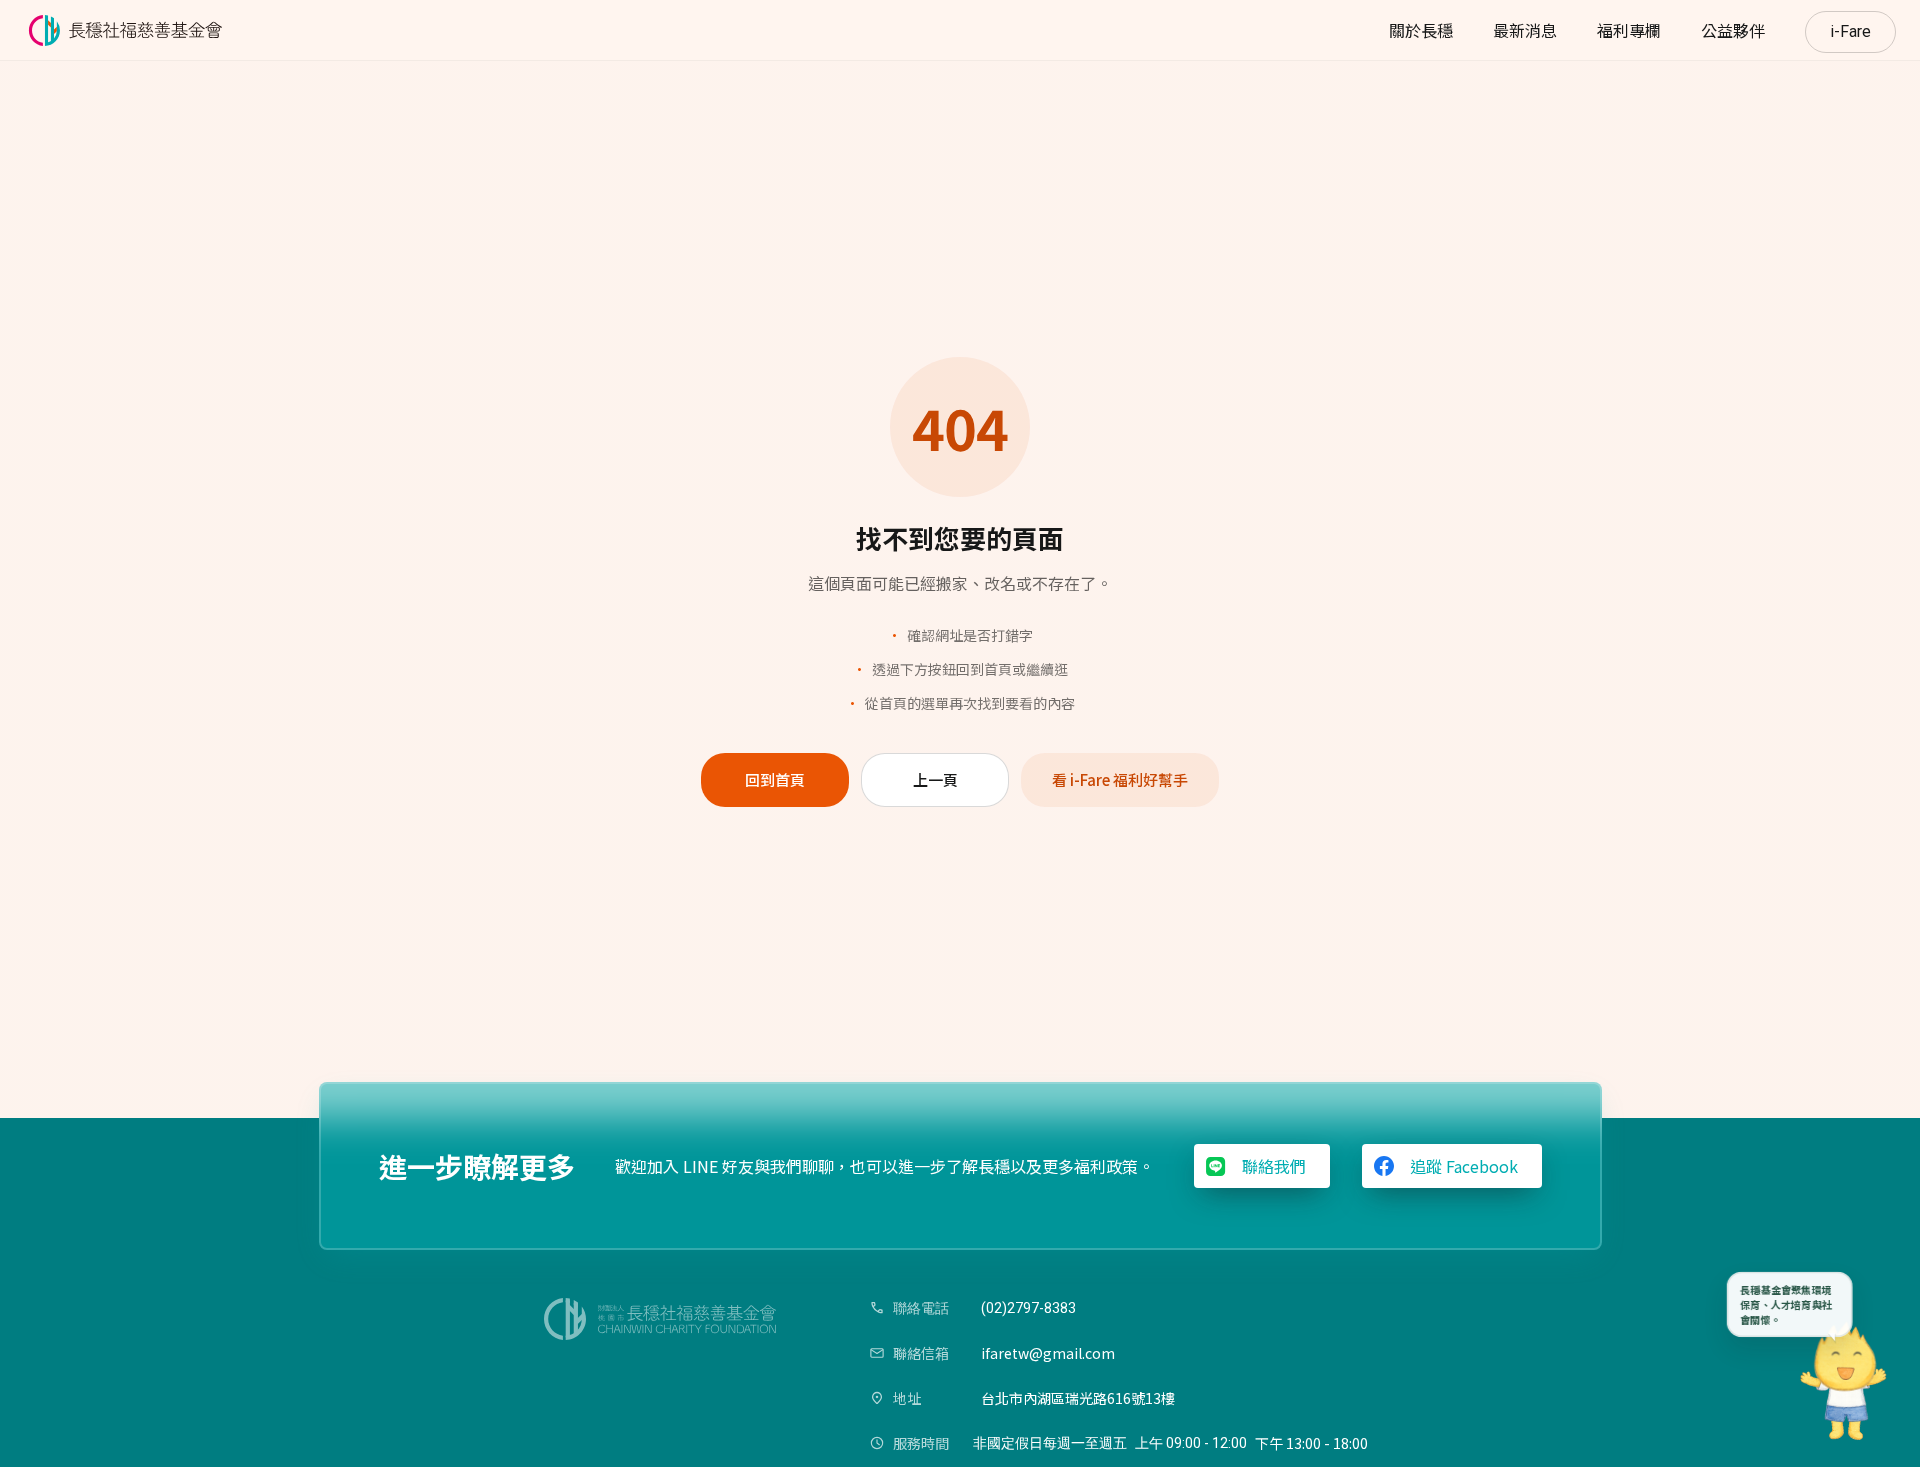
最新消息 (1525, 30)
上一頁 (935, 779)
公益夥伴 (1733, 30)
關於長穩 (1421, 30)
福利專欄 (1629, 30)
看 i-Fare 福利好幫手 (1120, 779)
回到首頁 (775, 779)
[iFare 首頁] (129, 30)
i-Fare (1850, 31)
